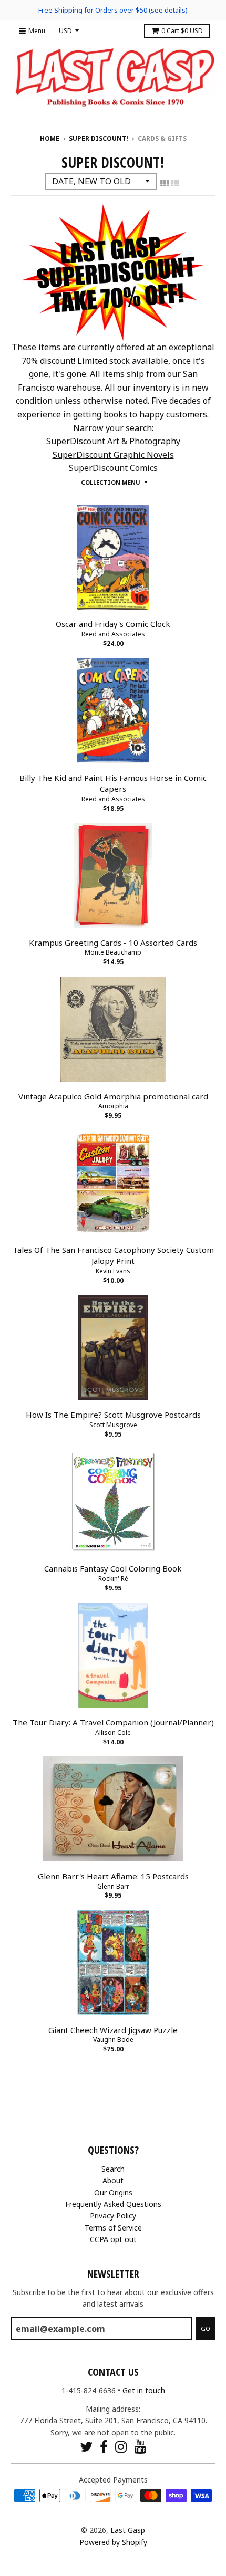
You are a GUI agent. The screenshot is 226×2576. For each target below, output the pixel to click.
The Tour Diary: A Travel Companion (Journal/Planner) (113, 1722)
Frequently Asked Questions (113, 2204)
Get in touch (144, 2390)
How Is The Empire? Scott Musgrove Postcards (113, 1415)
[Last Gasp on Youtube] (141, 2447)
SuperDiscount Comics (113, 468)
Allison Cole (113, 1732)
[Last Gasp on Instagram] (121, 2447)
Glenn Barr (113, 1886)
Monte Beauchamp (113, 952)
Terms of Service (113, 2228)
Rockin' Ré (113, 1579)
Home (50, 138)
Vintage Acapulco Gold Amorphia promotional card (113, 1096)
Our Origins (113, 2192)
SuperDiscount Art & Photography (113, 441)
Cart (182, 31)
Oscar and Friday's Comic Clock (113, 624)
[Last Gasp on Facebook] (104, 2447)
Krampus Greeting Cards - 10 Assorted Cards (113, 943)
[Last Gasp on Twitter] (86, 2447)
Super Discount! (99, 138)
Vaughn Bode (113, 2040)
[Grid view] (165, 183)
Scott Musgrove (113, 1425)
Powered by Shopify (113, 2542)
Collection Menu (111, 482)
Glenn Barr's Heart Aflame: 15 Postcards (113, 1876)
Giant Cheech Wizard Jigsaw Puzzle (113, 2030)
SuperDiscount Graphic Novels (113, 455)
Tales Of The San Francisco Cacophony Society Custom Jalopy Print (113, 1255)
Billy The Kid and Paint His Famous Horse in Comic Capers (113, 783)
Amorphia (113, 1106)
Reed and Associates (113, 634)
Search (113, 2169)
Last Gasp (128, 2530)
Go (206, 2328)
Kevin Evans (113, 1271)
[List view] (175, 183)
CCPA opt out (113, 2239)
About (113, 2180)
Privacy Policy (113, 2216)
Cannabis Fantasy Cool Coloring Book (113, 1568)
